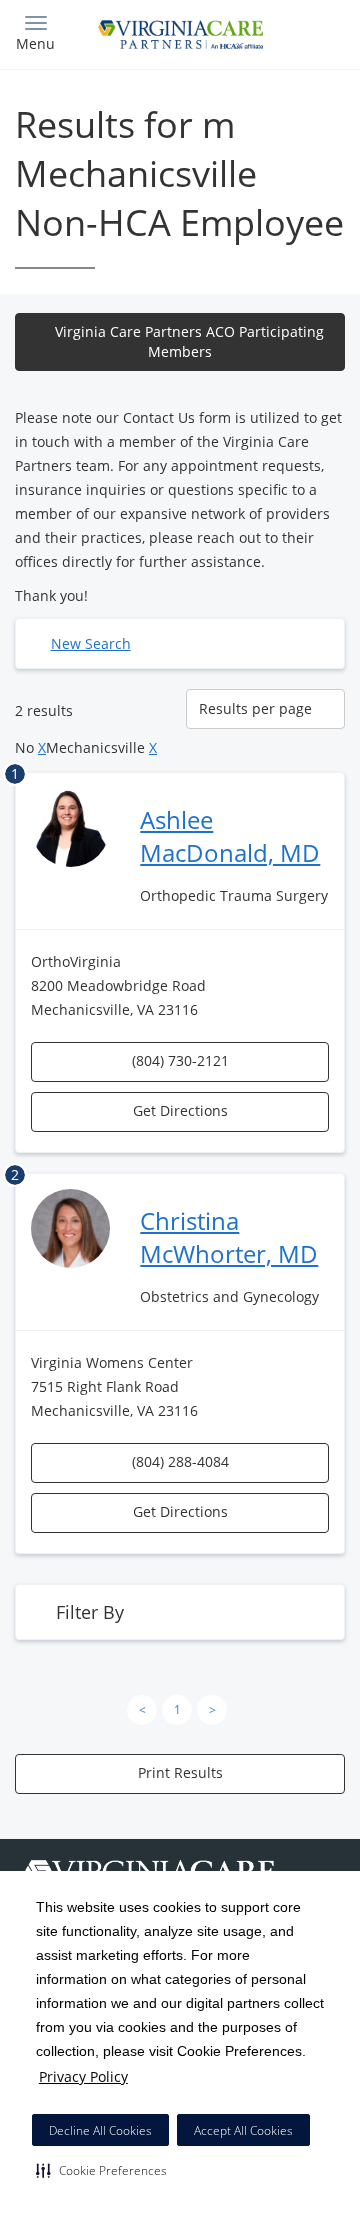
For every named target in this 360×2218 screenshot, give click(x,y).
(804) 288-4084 (180, 1461)
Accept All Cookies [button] (243, 2130)
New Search (91, 643)
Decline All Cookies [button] (100, 2130)
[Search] (304, 32)
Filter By (90, 1612)
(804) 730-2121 (180, 1060)
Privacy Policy (83, 2076)
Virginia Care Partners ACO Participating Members (189, 341)
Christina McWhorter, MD (229, 1237)
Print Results (180, 1772)
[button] (101, 2170)
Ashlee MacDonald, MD (230, 836)
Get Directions (180, 1110)
